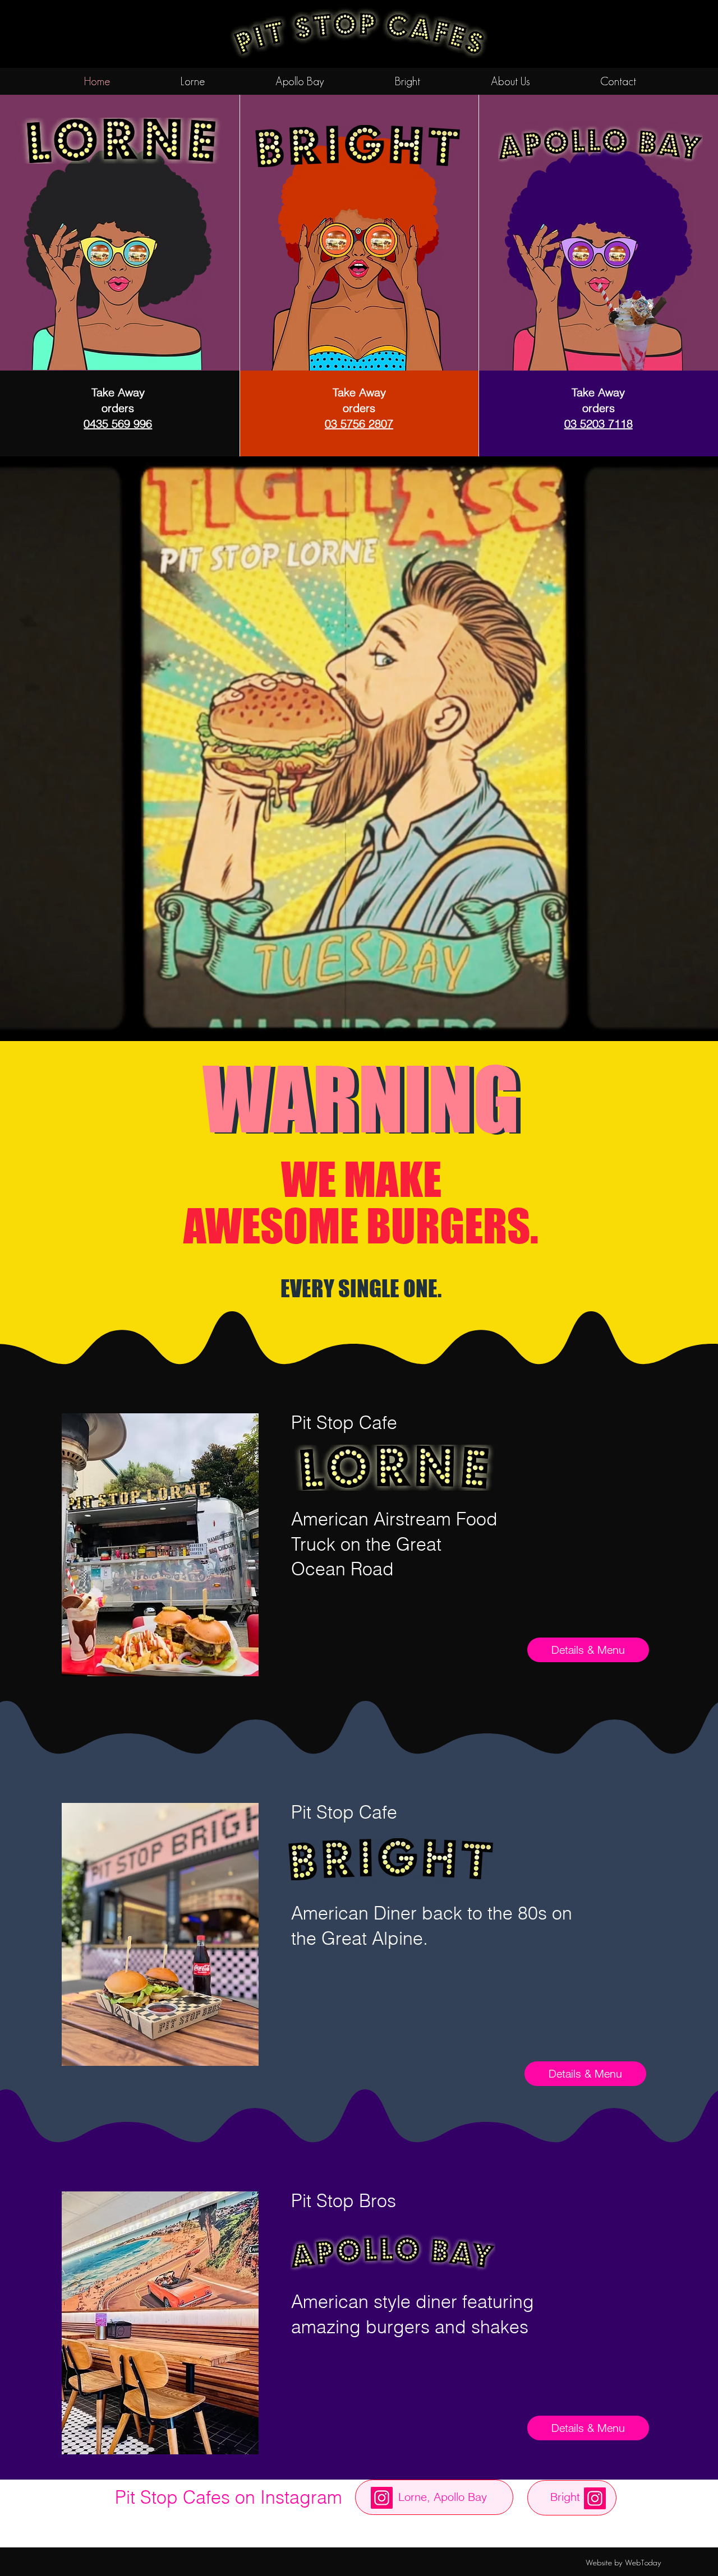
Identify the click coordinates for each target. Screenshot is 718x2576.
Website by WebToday (623, 2562)
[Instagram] (382, 2498)
